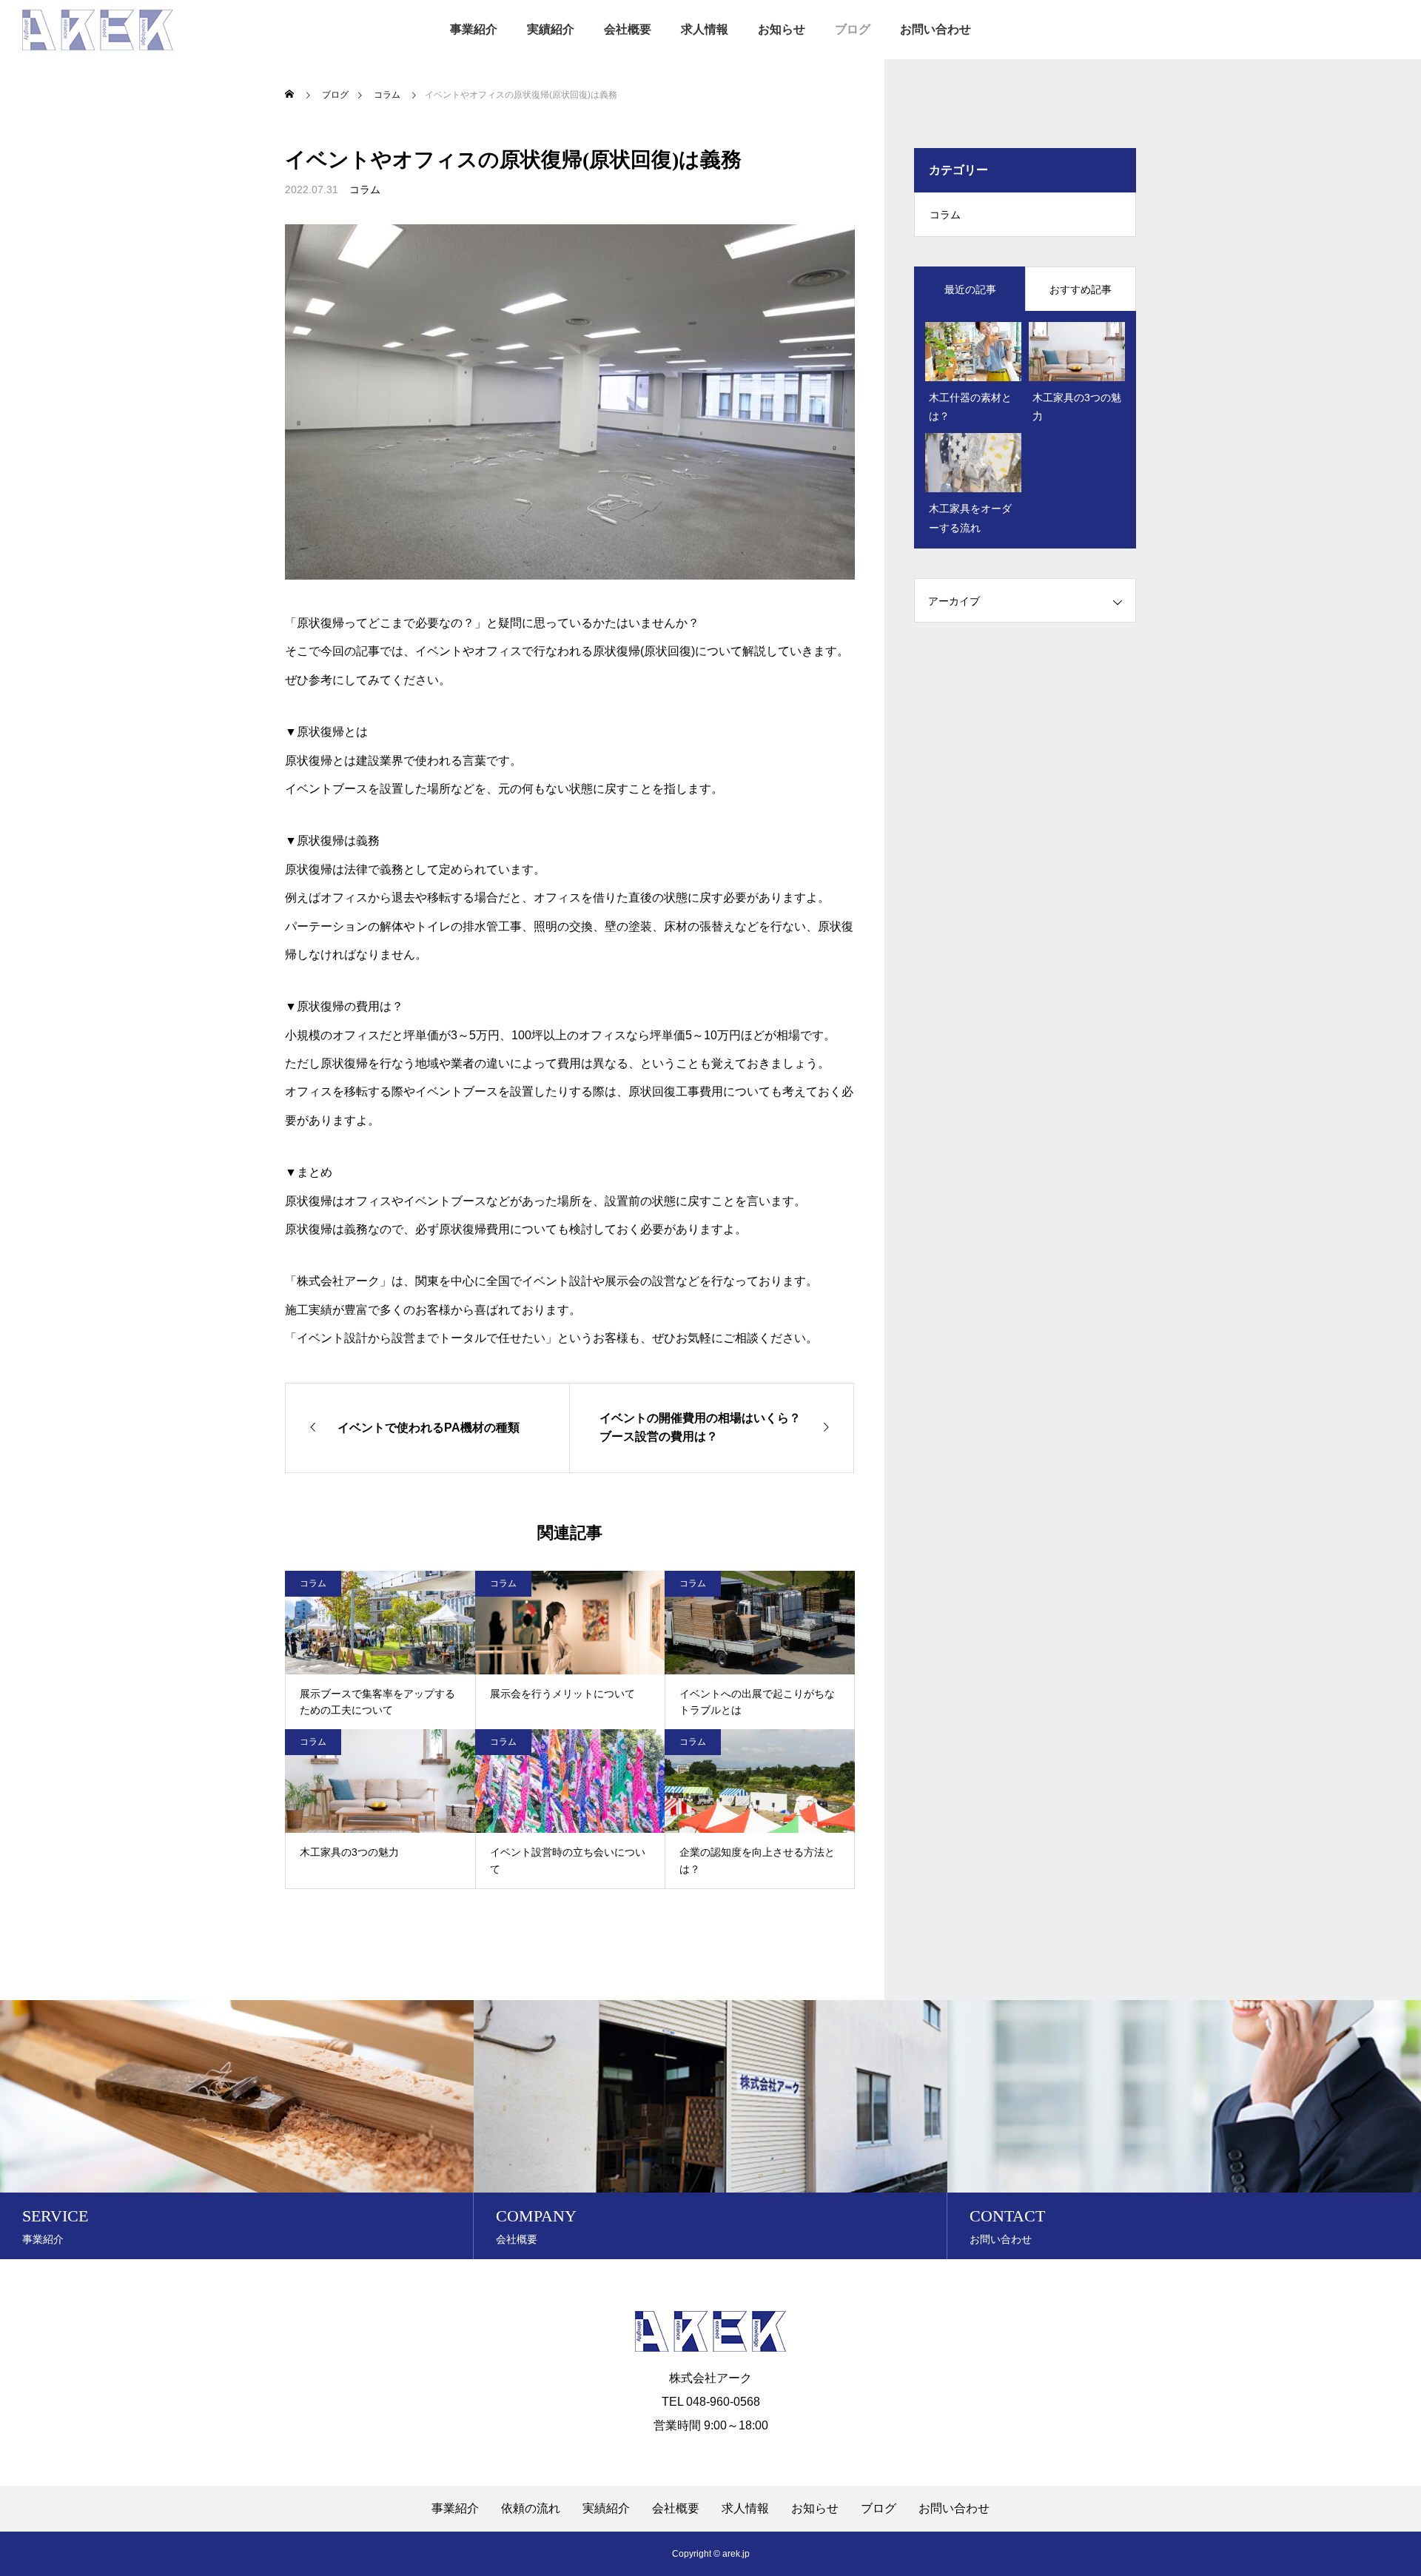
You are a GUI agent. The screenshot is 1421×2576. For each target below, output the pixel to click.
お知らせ (782, 29)
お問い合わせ (935, 29)
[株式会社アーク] (98, 30)
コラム (365, 189)
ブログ (853, 29)
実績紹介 (551, 29)
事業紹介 (474, 29)
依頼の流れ (531, 2509)
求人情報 (705, 29)
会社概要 (628, 29)
